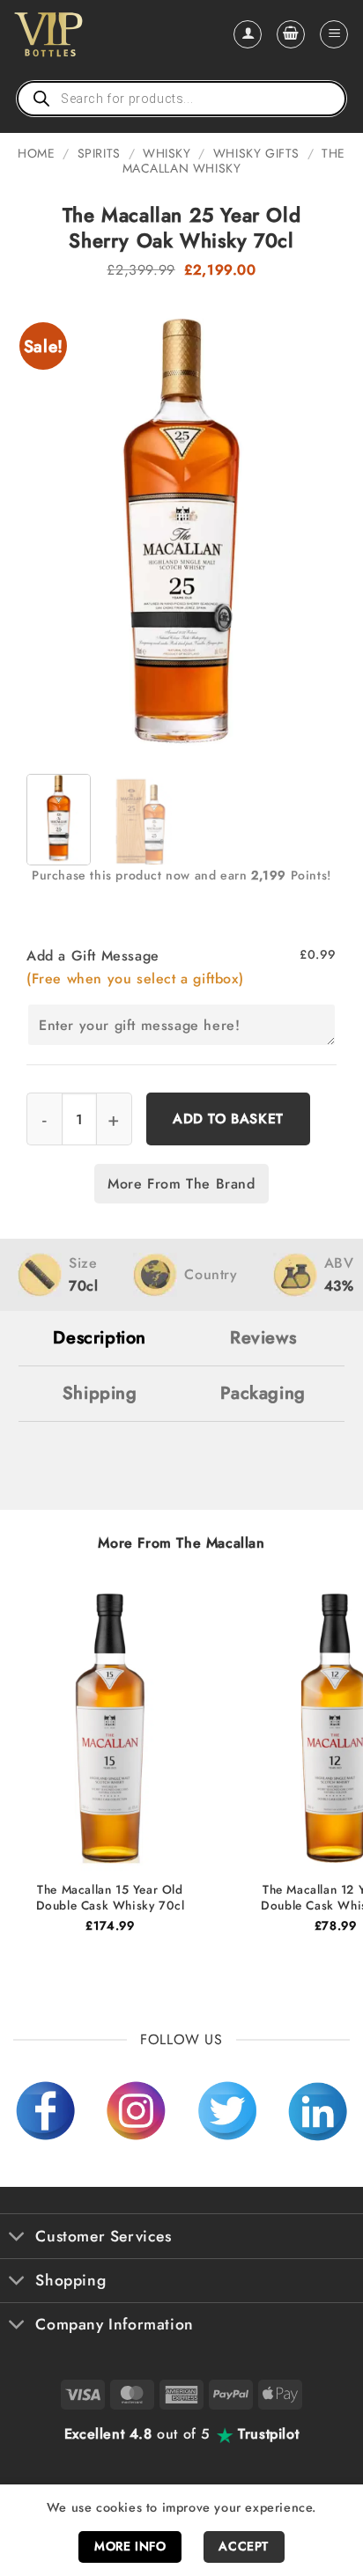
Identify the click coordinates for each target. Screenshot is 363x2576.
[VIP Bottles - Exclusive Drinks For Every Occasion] (87, 34)
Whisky (167, 153)
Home (36, 153)
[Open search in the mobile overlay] (181, 99)
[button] (291, 34)
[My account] (248, 34)
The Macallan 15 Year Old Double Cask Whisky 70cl (111, 1898)
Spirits (99, 153)
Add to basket (228, 1119)
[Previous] (55, 528)
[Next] (308, 528)
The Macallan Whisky (234, 161)
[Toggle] (17, 2238)
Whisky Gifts (256, 153)
